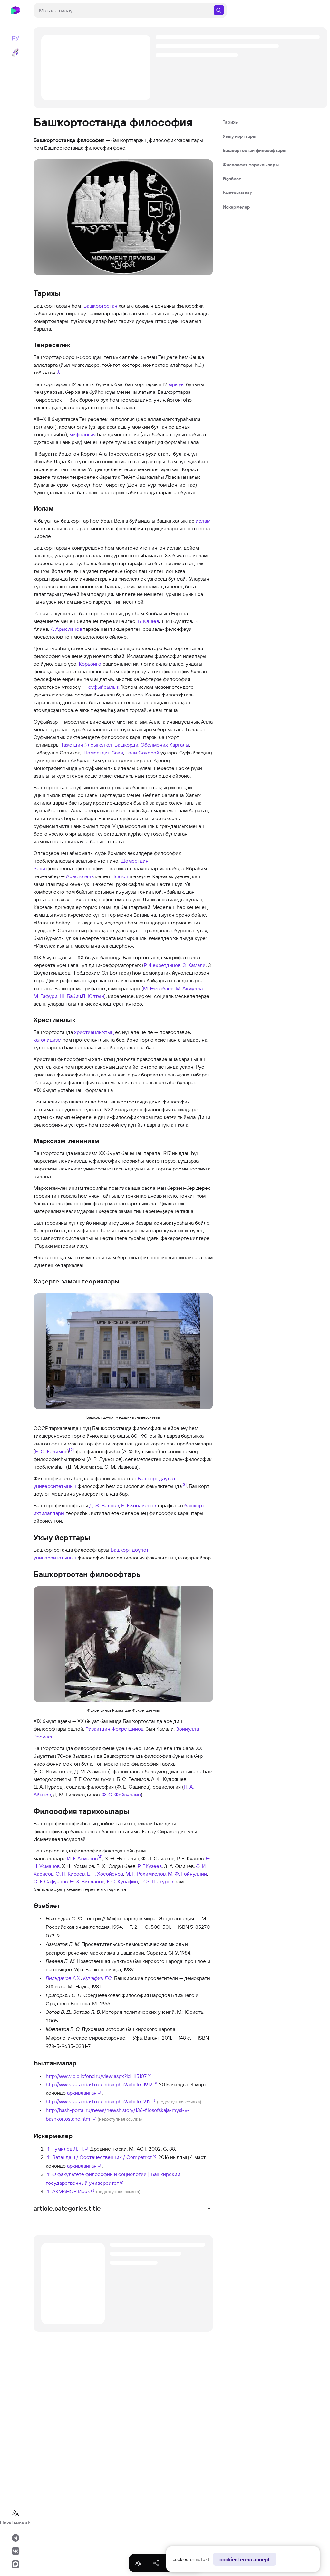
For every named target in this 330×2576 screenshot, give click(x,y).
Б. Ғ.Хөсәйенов (139, 1505)
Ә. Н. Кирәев (70, 1874)
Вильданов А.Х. (63, 1978)
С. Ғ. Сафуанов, (51, 1881)
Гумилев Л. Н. (68, 2149)
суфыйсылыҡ (104, 687)
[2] (71, 1450)
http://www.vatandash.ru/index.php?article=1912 (99, 2084)
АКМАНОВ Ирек (71, 2191)
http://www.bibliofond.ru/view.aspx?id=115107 (96, 2076)
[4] (100, 1857)
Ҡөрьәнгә (90, 664)
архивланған (82, 2093)
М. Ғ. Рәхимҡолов (146, 1874)
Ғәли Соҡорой (142, 753)
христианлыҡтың (94, 1032)
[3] (184, 1484)
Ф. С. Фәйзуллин (121, 1795)
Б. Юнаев (148, 621)
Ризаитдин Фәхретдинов (114, 1729)
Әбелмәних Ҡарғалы (165, 745)
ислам (203, 521)
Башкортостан (100, 306)
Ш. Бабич (70, 996)
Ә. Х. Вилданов (87, 1881)
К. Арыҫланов (66, 629)
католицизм (47, 1040)
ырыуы (177, 384)
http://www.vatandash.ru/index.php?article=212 (98, 2101)
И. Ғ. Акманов (82, 1858)
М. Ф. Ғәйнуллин (187, 1874)
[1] (58, 371)
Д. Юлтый (93, 996)
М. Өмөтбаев (158, 988)
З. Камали (194, 965)
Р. (146, 965)
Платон (120, 876)
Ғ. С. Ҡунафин (122, 1881)
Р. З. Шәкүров (157, 1881)
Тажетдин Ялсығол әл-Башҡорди (100, 745)
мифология (82, 434)
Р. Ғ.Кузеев (150, 1866)
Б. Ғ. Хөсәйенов (105, 1874)
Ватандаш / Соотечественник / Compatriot (102, 2157)
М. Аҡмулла (189, 988)
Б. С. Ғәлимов (51, 1451)
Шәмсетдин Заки (103, 753)
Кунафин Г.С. (98, 1978)
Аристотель (80, 876)
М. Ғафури (45, 996)
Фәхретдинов (165, 965)
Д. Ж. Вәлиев (104, 1505)
